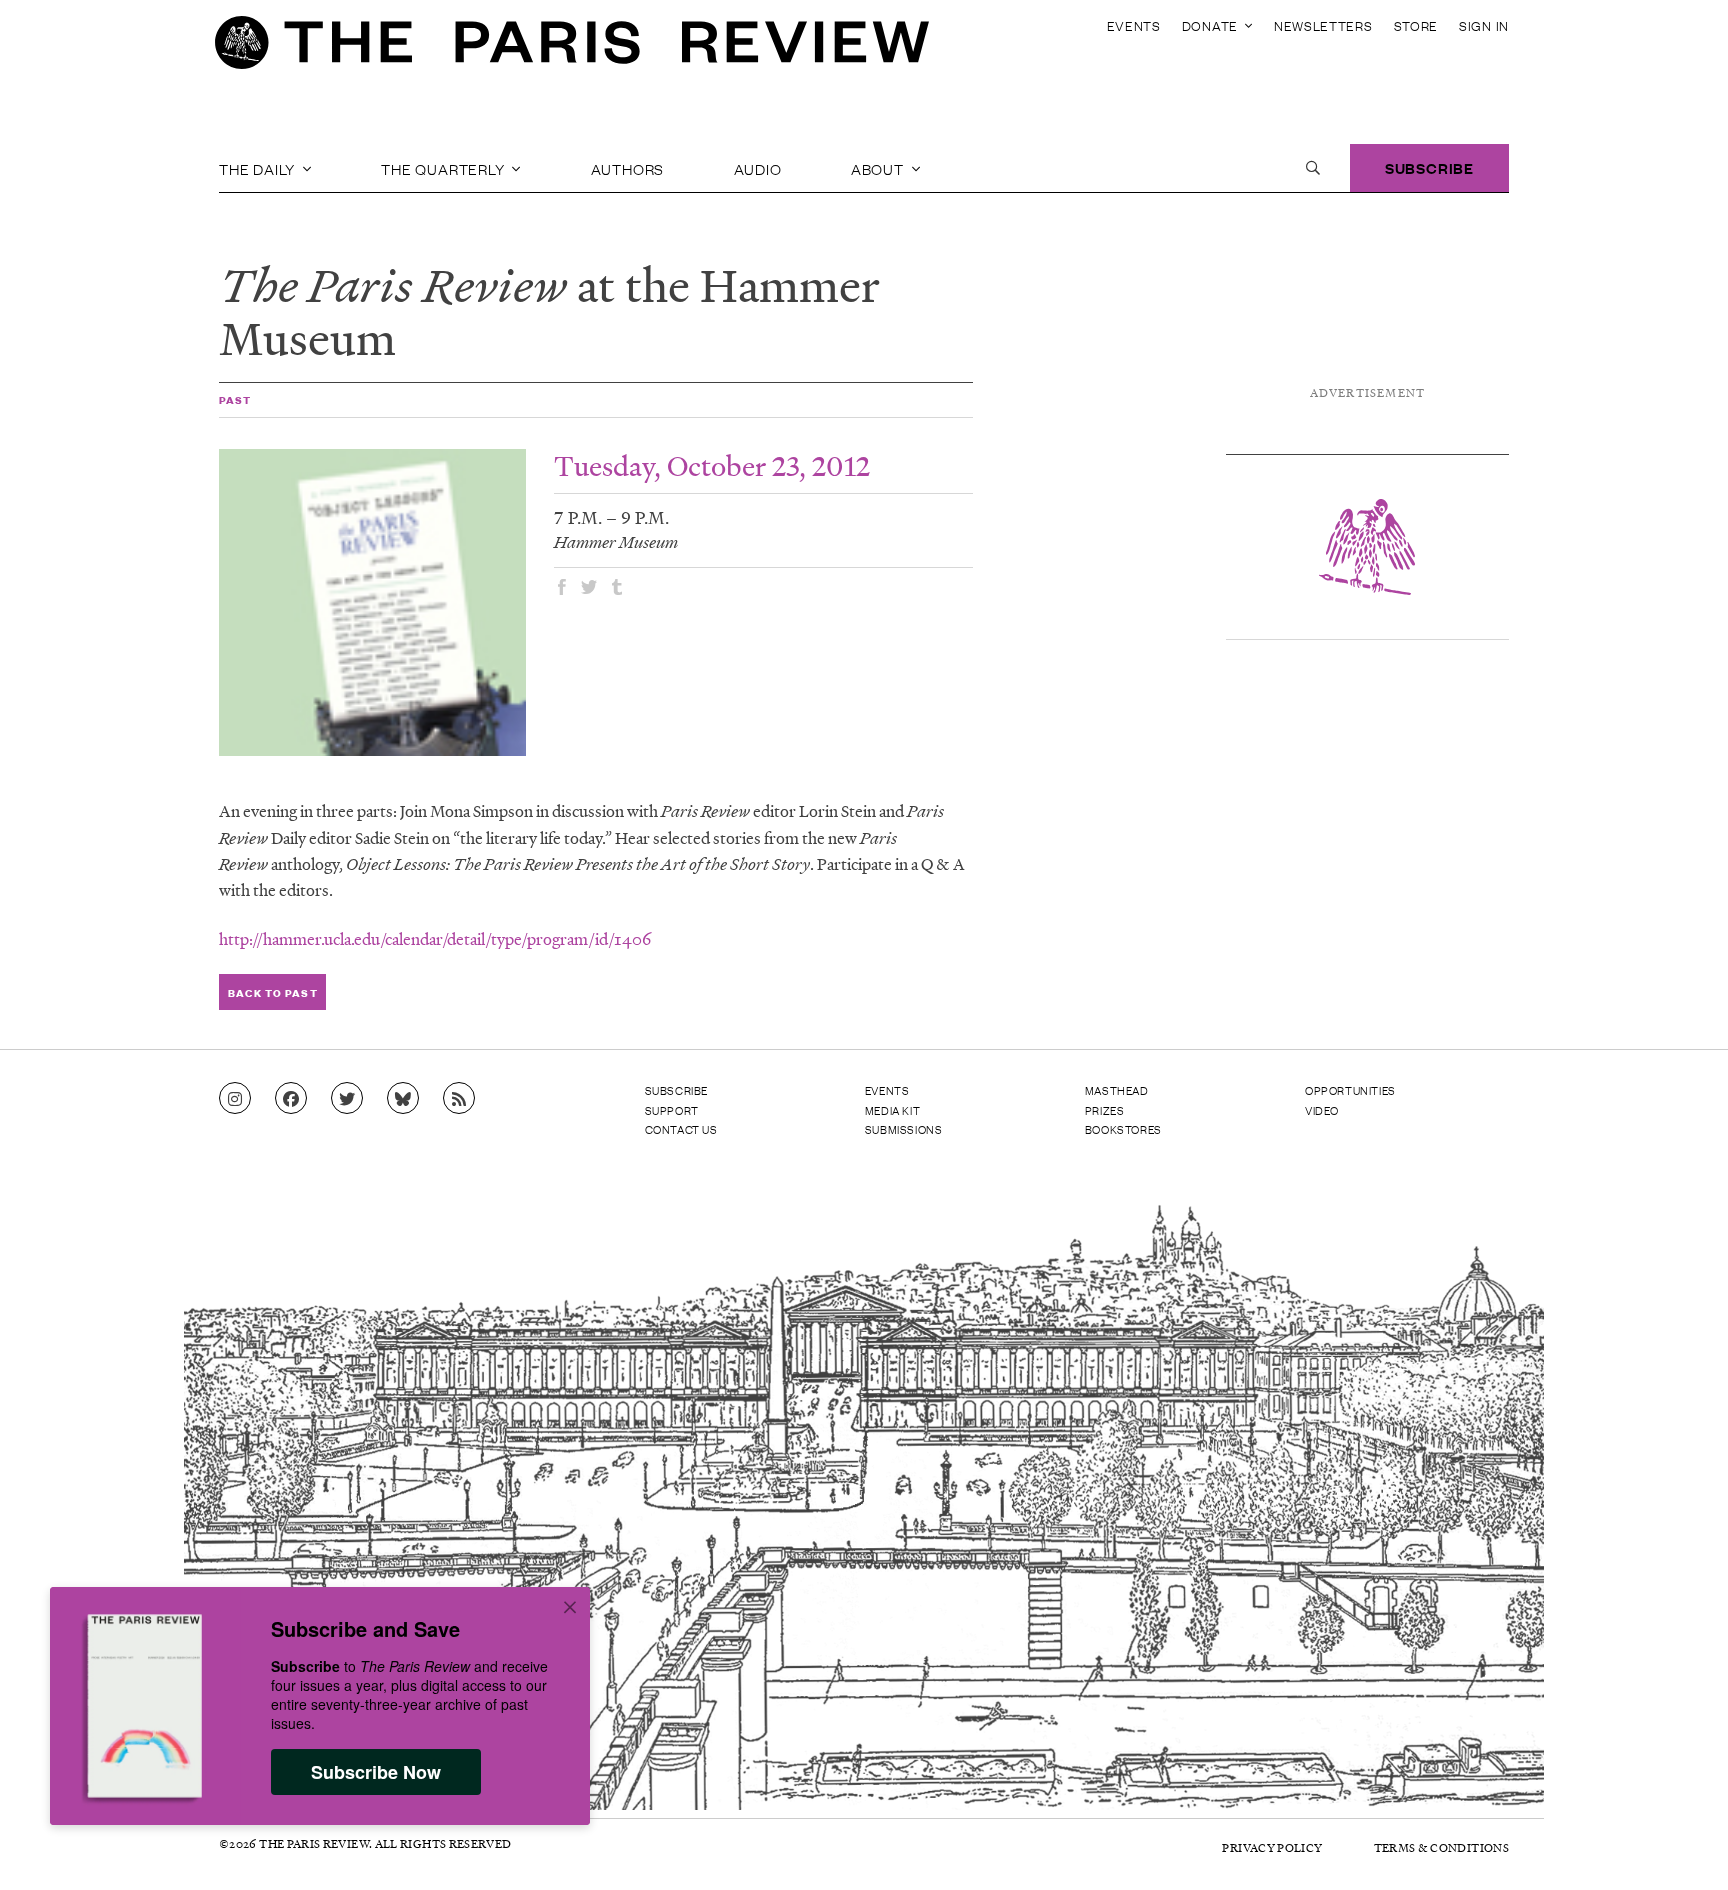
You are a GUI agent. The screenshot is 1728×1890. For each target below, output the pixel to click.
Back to (272, 992)
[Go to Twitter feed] (347, 1099)
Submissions (904, 1129)
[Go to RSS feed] (459, 1099)
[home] (572, 48)
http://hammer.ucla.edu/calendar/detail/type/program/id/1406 (435, 938)
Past (235, 399)
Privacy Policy (1272, 1847)
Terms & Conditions (1441, 1847)
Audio (758, 168)
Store (1416, 25)
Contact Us (681, 1129)
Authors (628, 168)
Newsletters (1323, 25)
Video (1322, 1110)
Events (1134, 25)
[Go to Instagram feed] (235, 1099)
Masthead (1117, 1090)
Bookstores (1123, 1129)
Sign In (1484, 25)
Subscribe (1429, 167)
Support (672, 1110)
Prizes (1105, 1110)
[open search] (1313, 168)
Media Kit (892, 1110)
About (879, 168)
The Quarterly (444, 168)
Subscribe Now (376, 1772)
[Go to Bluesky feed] (403, 1099)
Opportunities (1350, 1090)
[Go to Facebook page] (291, 1099)
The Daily (259, 168)
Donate (1212, 25)
